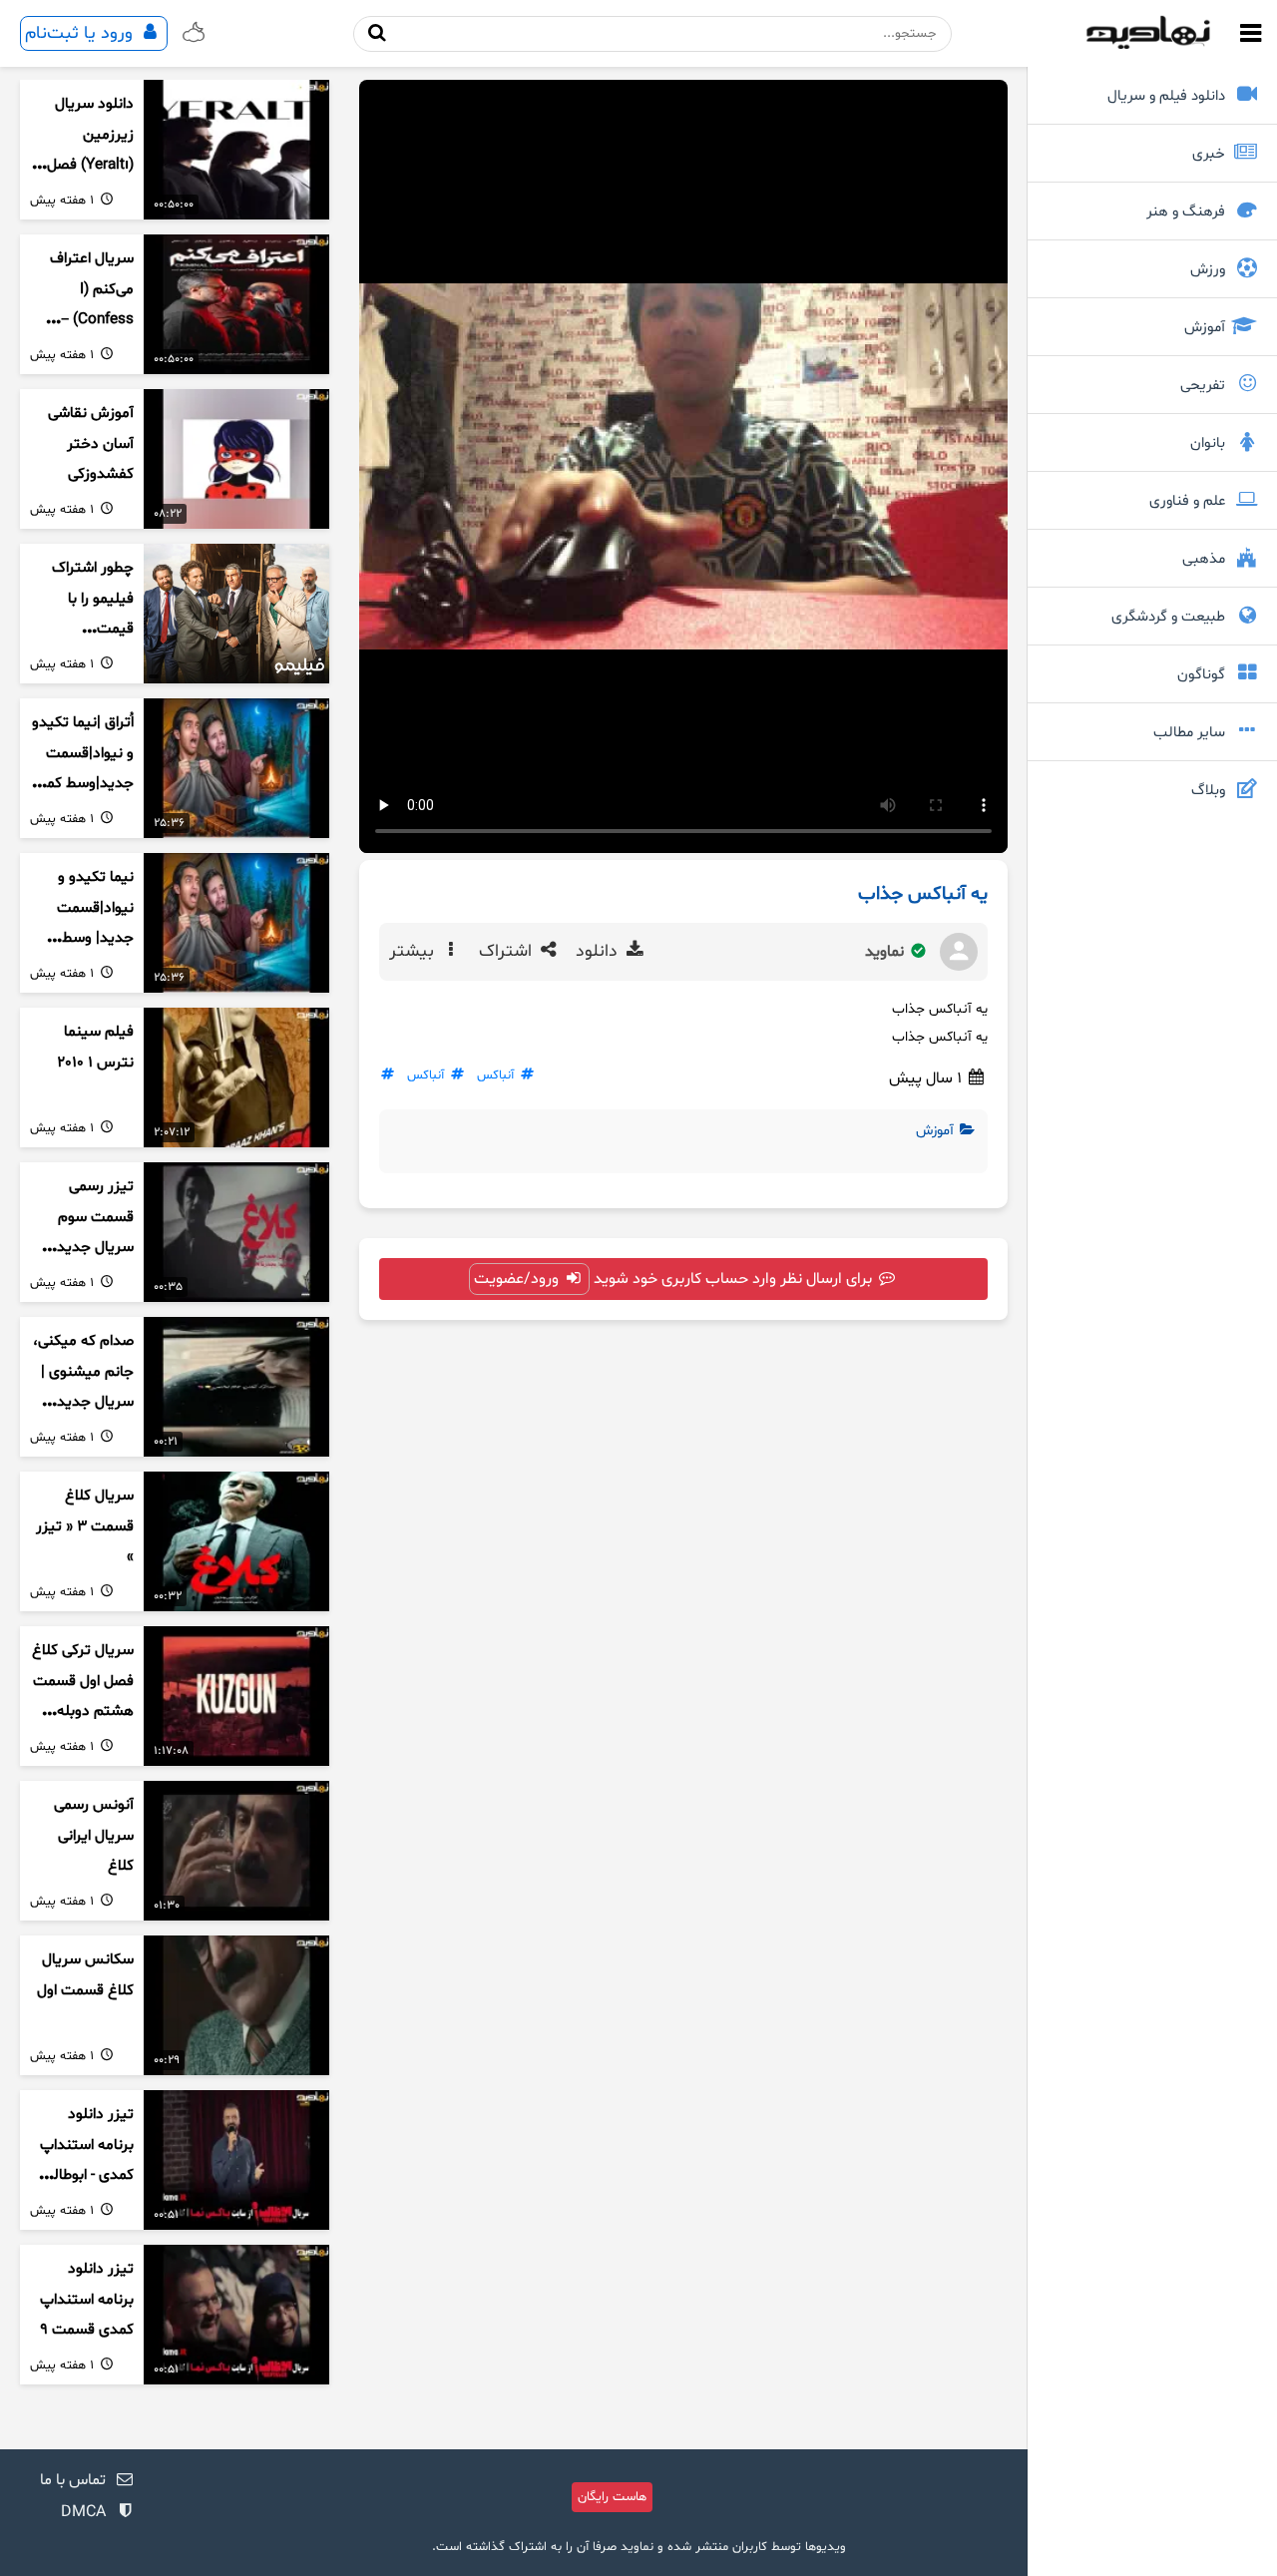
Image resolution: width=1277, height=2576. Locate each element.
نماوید (886, 952)
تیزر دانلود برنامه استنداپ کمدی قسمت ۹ (87, 2300)
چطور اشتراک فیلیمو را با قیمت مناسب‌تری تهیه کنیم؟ (83, 630)
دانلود (599, 952)
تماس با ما (73, 2480)
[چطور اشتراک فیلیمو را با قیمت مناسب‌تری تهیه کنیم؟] (236, 614)
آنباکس (495, 1075)
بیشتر (414, 952)
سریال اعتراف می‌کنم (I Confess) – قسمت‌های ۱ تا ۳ (88, 320)
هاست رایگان (612, 2497)
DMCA (83, 2512)
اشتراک (508, 952)
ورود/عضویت (518, 1279)
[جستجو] (377, 33)
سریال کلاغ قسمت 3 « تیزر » (85, 1526)
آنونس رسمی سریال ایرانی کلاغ (94, 1836)
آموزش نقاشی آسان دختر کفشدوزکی (91, 444)
